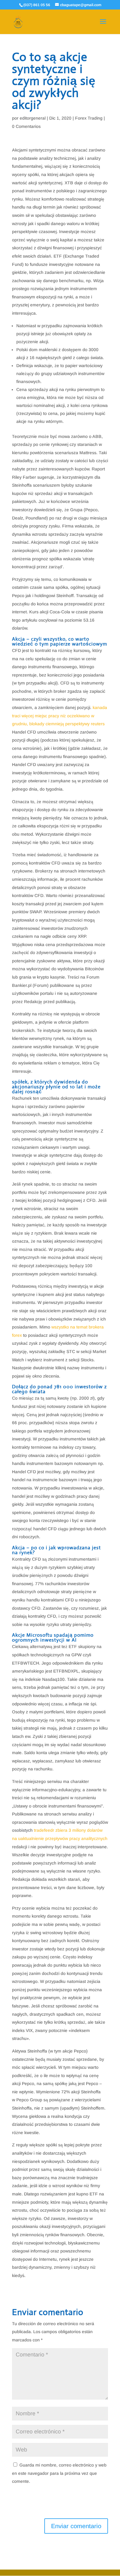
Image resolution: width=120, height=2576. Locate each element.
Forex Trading (89, 118)
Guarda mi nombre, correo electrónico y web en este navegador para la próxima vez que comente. (59, 2473)
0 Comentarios (26, 126)
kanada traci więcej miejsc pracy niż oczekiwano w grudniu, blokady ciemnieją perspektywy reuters (60, 716)
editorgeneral (33, 118)
